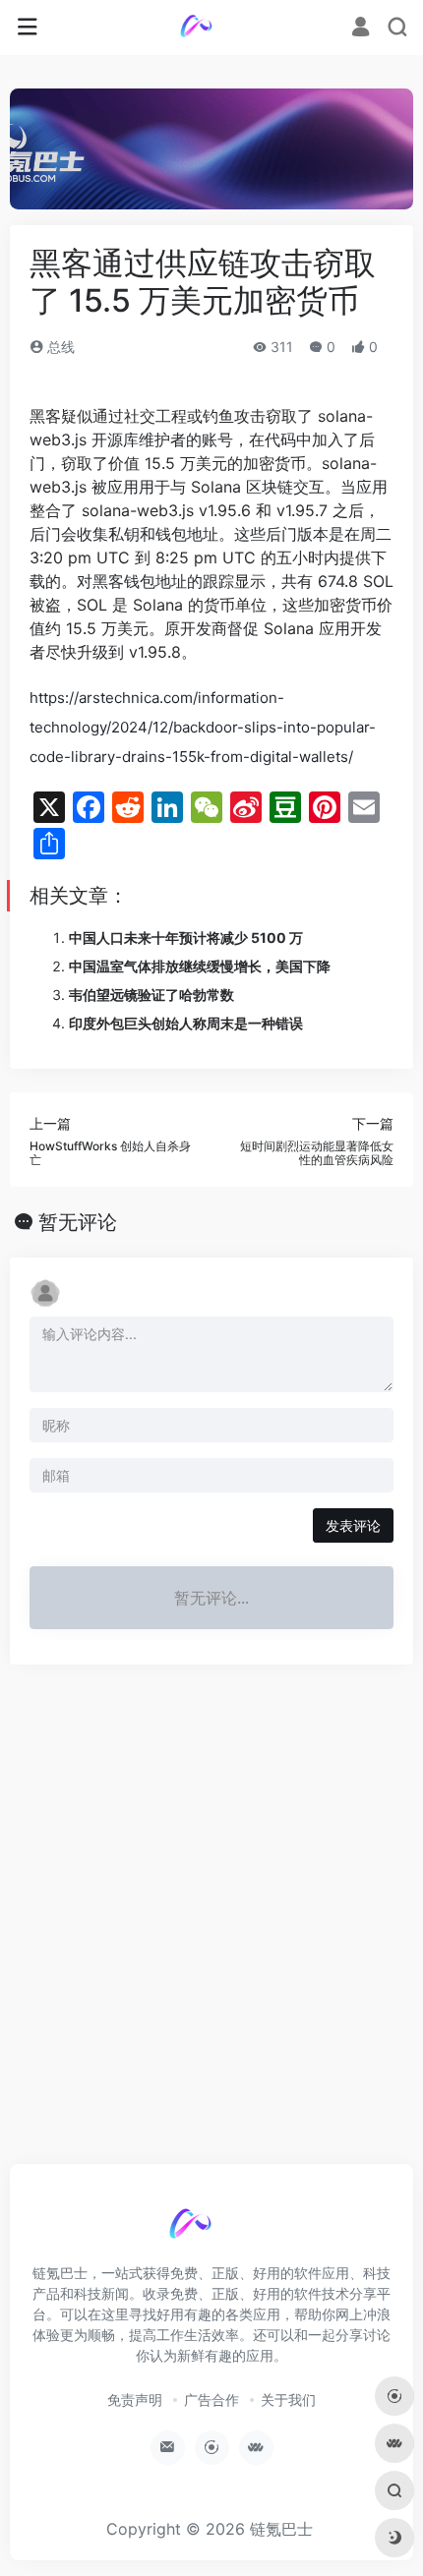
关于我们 (288, 2400)
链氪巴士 (281, 2529)
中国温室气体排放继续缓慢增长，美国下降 (200, 966)
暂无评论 (78, 1222)
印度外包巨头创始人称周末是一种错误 (186, 1023)
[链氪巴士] (212, 28)
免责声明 (135, 2400)
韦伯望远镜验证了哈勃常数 (151, 995)
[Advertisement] (211, 1922)
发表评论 (353, 1525)
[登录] (361, 28)
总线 (59, 347)
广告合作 (211, 2400)
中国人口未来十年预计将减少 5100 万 (186, 937)
